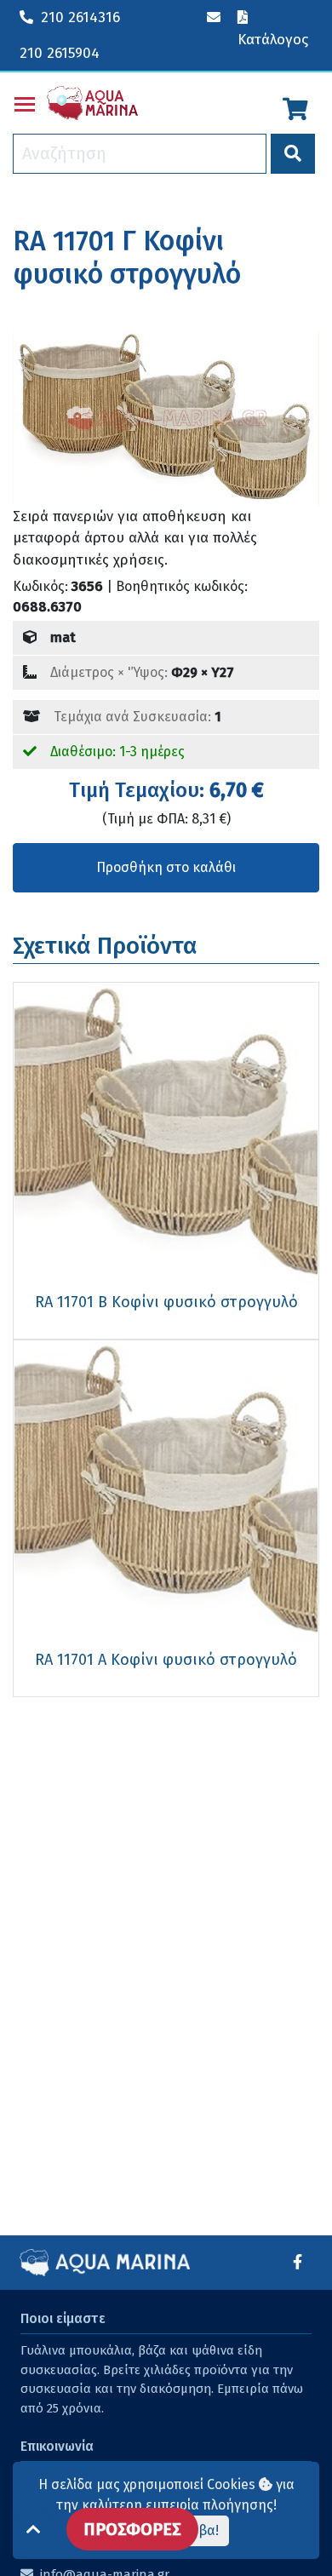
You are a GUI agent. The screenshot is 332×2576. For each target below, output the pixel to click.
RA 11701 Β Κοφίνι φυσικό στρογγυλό (166, 1302)
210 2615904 (60, 53)
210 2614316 (80, 17)
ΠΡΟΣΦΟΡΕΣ (132, 2529)
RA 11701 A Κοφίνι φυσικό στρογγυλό (166, 1660)
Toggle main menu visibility (25, 103)
